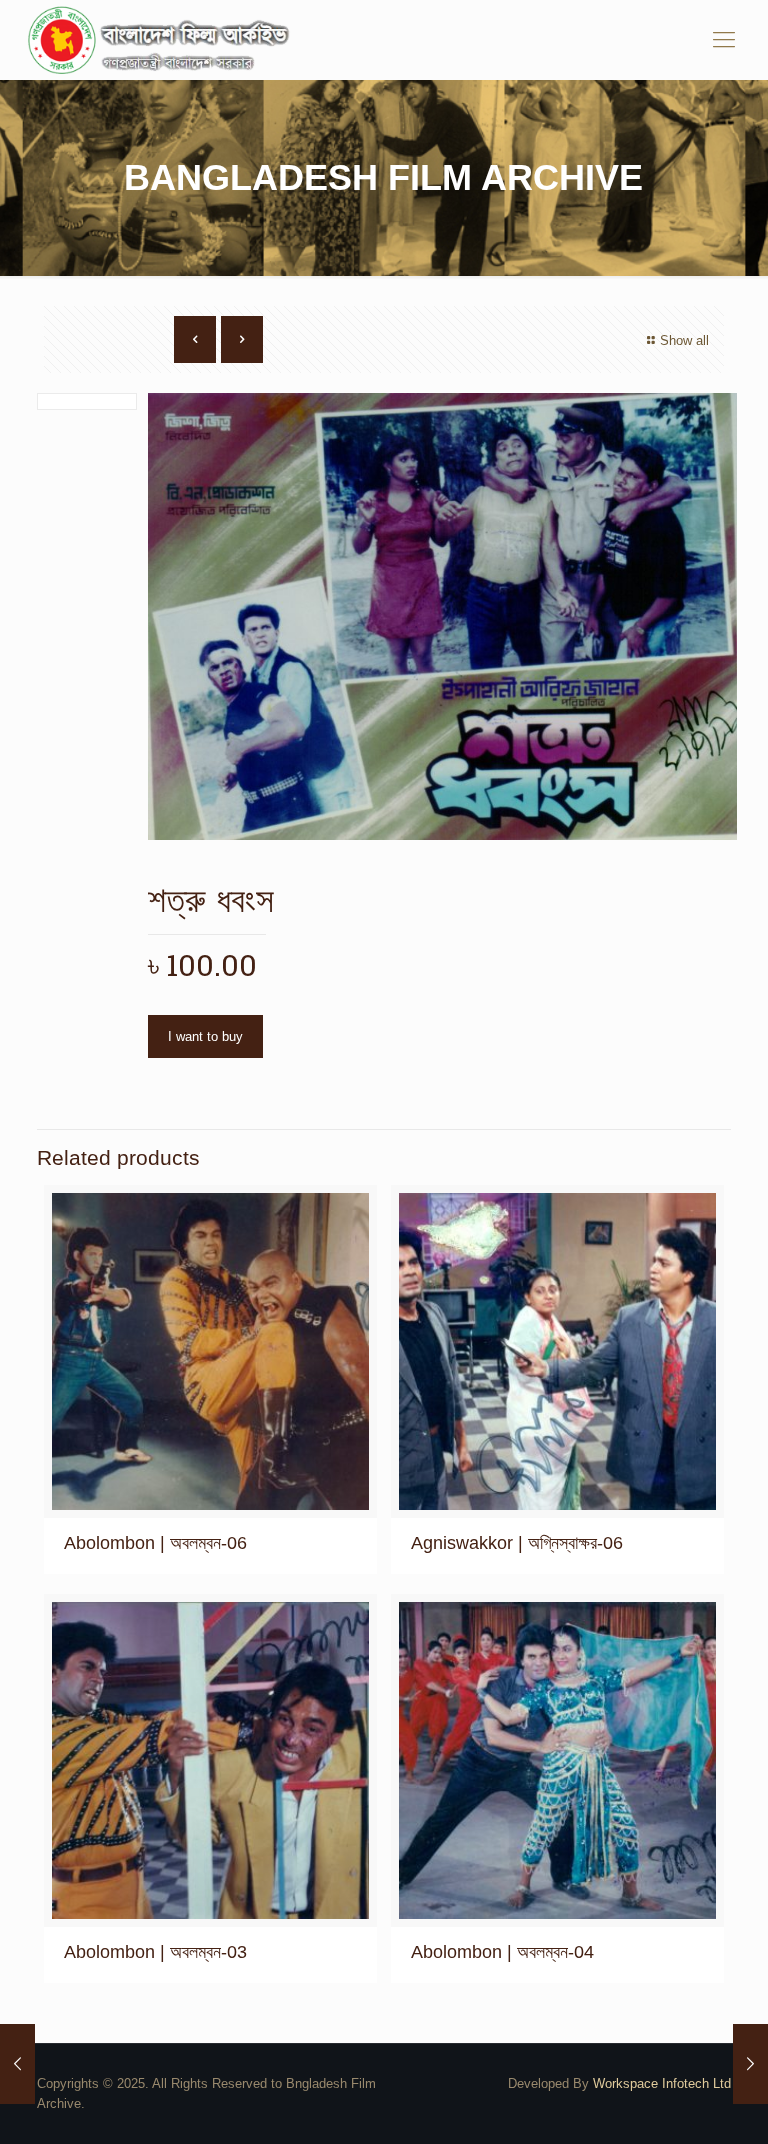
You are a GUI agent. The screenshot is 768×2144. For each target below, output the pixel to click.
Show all (684, 340)
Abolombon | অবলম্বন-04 (502, 1952)
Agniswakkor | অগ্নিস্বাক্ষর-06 (517, 1543)
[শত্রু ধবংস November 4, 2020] (17, 2064)
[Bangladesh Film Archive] (163, 40)
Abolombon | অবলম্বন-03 (155, 1952)
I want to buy (205, 1036)
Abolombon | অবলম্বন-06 (155, 1543)
